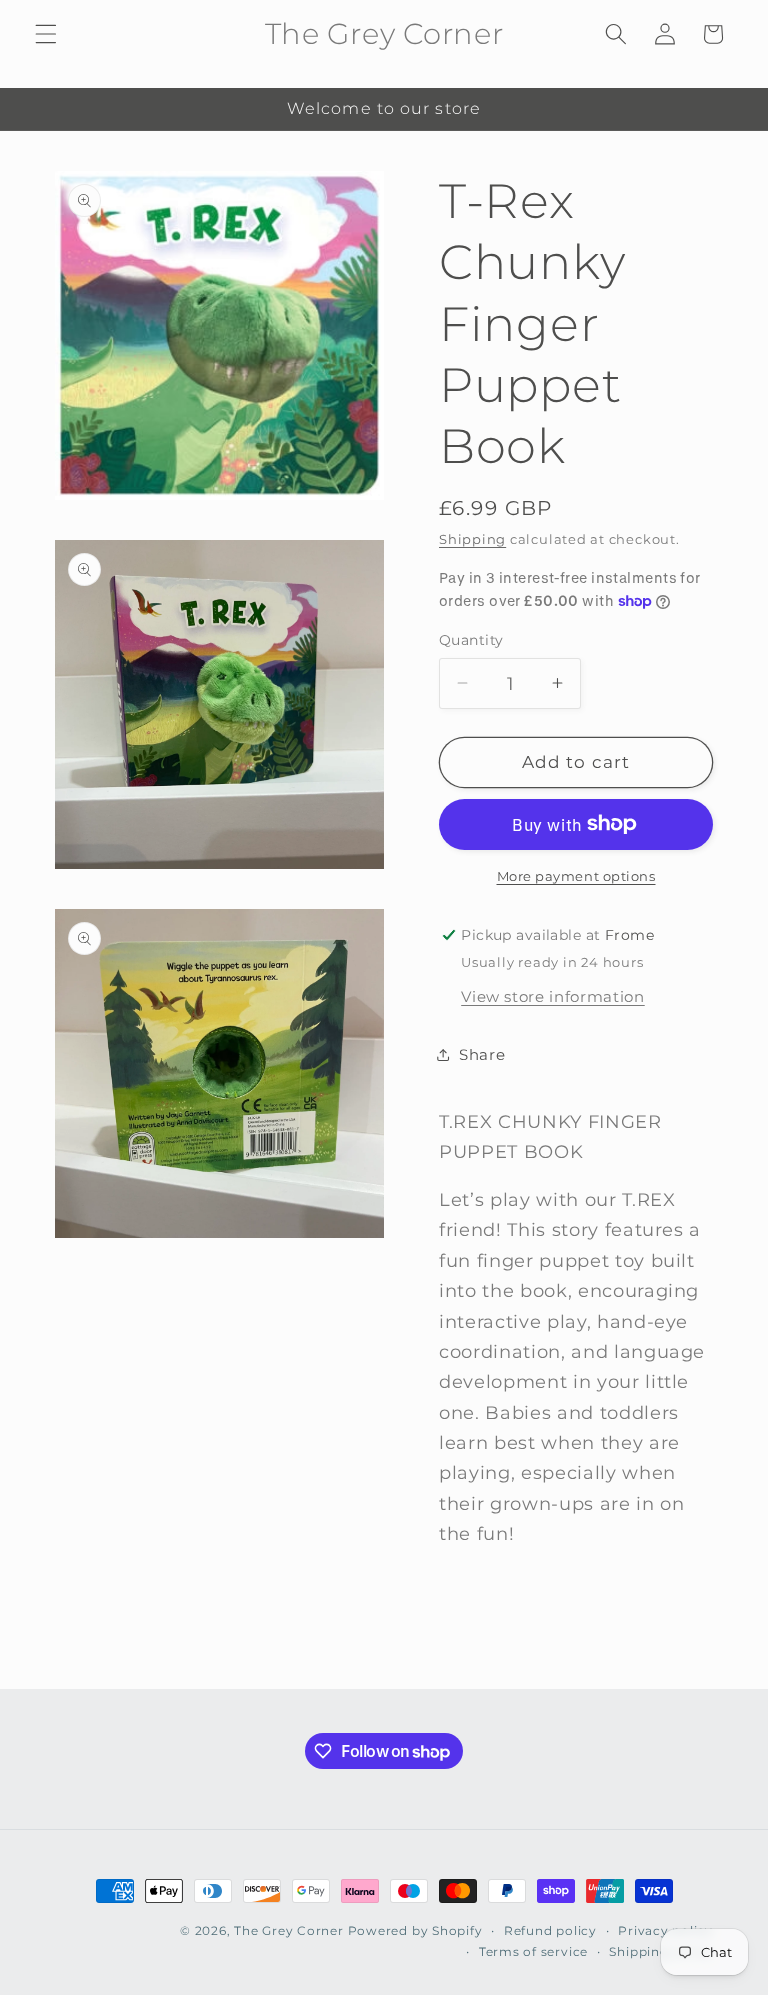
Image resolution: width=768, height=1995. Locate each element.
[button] (46, 34)
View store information (553, 996)
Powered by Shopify (415, 1930)
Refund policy (550, 1930)
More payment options (576, 876)
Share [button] (482, 1054)
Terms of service (533, 1951)
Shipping (472, 539)
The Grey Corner (289, 1930)
